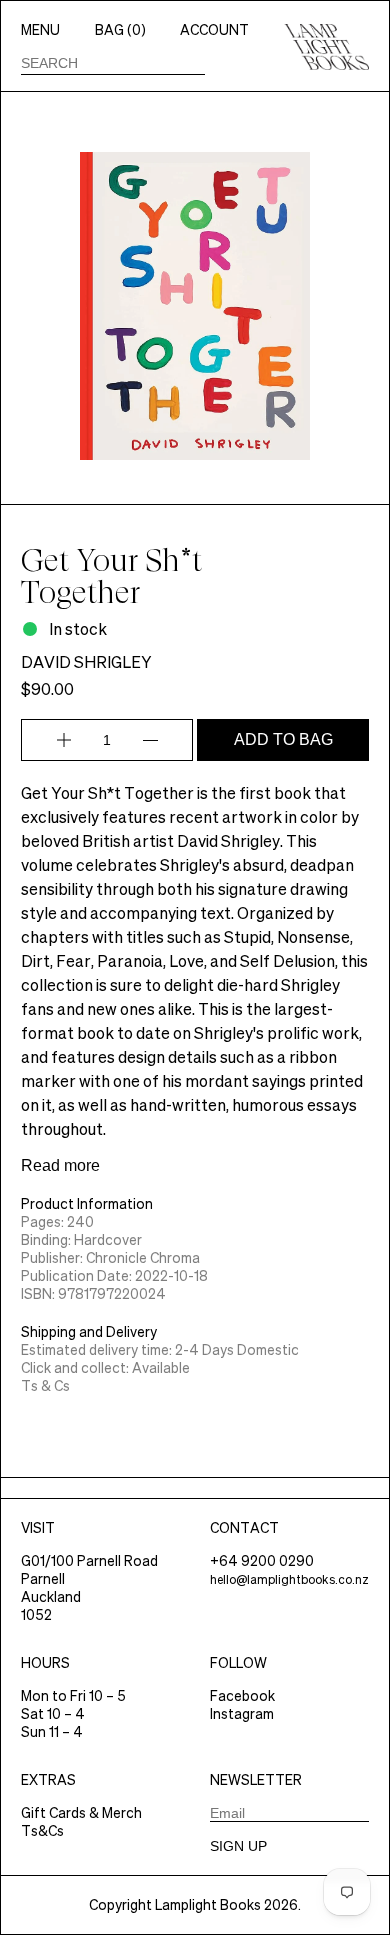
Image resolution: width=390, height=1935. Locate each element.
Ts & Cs (45, 1386)
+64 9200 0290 (262, 1561)
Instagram (242, 1714)
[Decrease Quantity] (150, 740)
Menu (40, 30)
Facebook (242, 1696)
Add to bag (283, 739)
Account (214, 30)
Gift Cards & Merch (81, 1813)
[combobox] (113, 63)
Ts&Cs (42, 1831)
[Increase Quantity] (64, 740)
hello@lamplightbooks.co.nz (289, 1579)
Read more (60, 1165)
